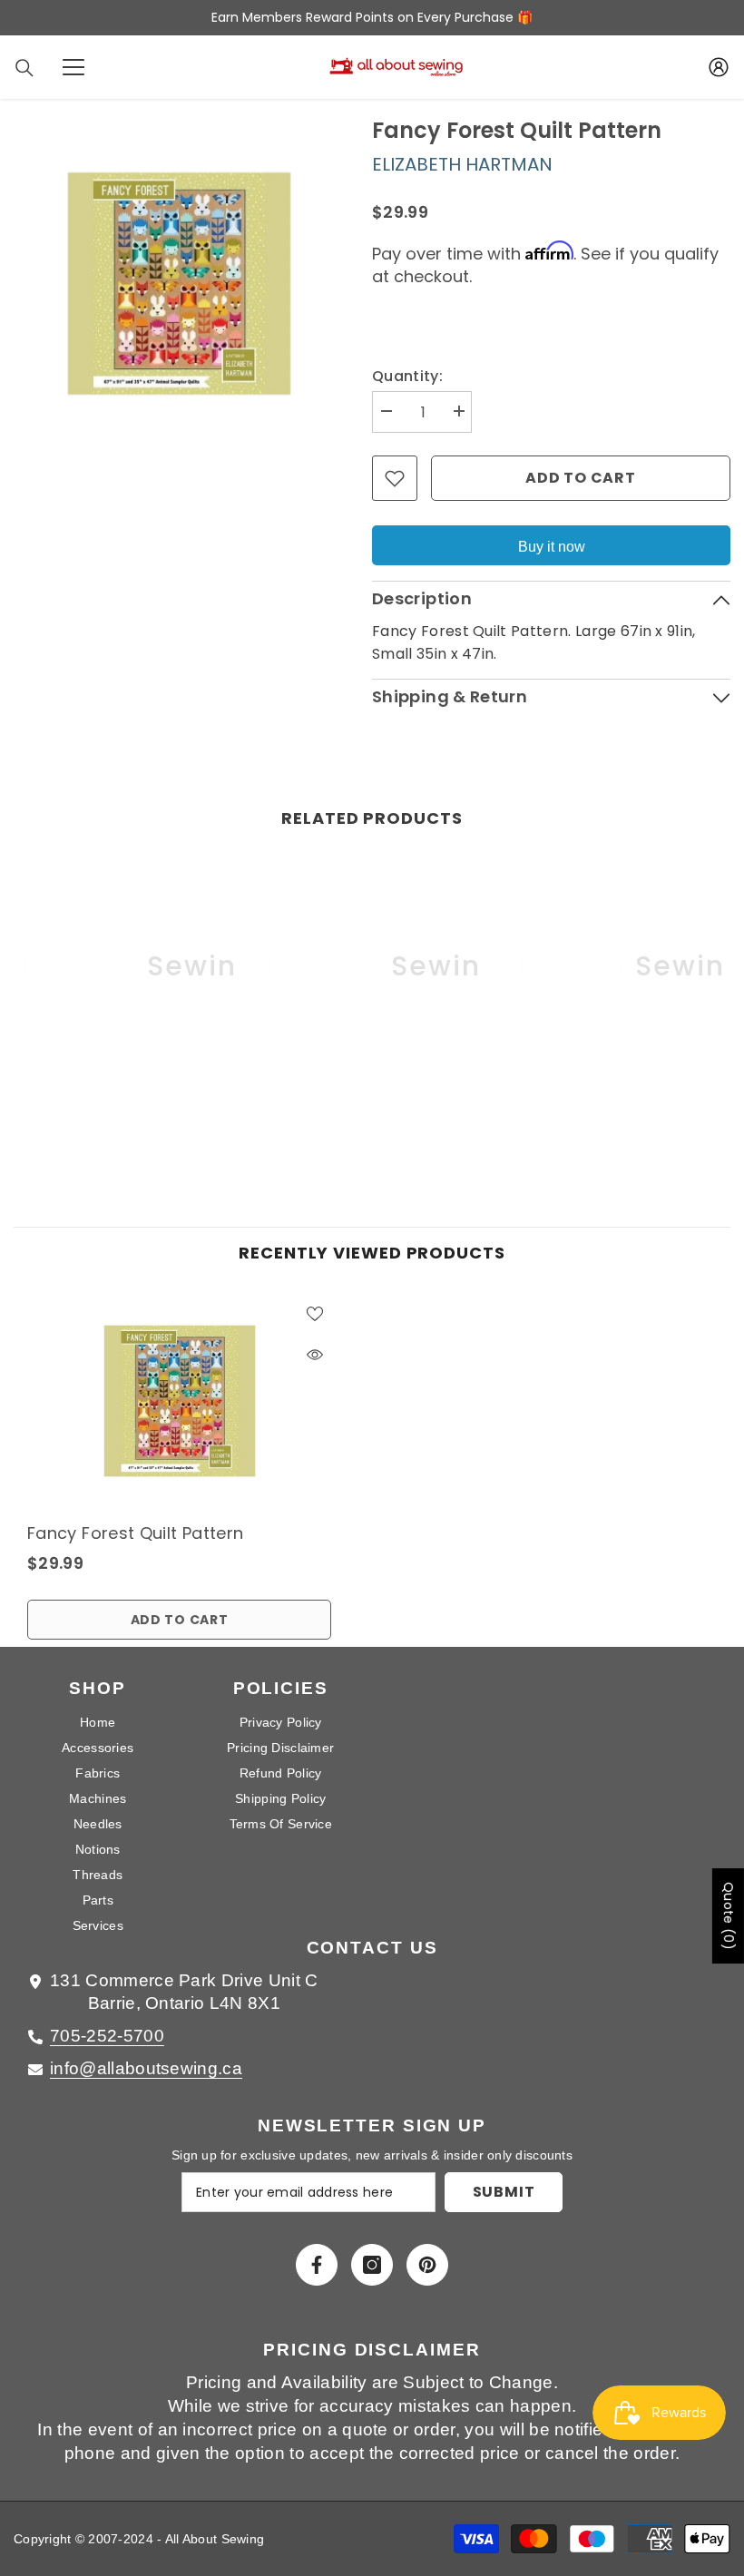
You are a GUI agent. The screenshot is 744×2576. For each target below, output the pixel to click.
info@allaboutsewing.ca (146, 2068)
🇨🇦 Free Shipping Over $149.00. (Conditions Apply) (439, 17)
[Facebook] (317, 2265)
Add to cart (581, 478)
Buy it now (552, 547)
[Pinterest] (427, 2265)
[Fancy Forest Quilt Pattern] (179, 1401)
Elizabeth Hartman (462, 164)
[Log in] (719, 67)
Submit (504, 2192)
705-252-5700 (107, 2036)
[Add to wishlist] (395, 478)
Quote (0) (729, 1916)
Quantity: (407, 376)
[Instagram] (372, 2265)
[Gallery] (179, 283)
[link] (128, 1099)
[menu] (73, 67)
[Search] (24, 68)
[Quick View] (315, 1355)
